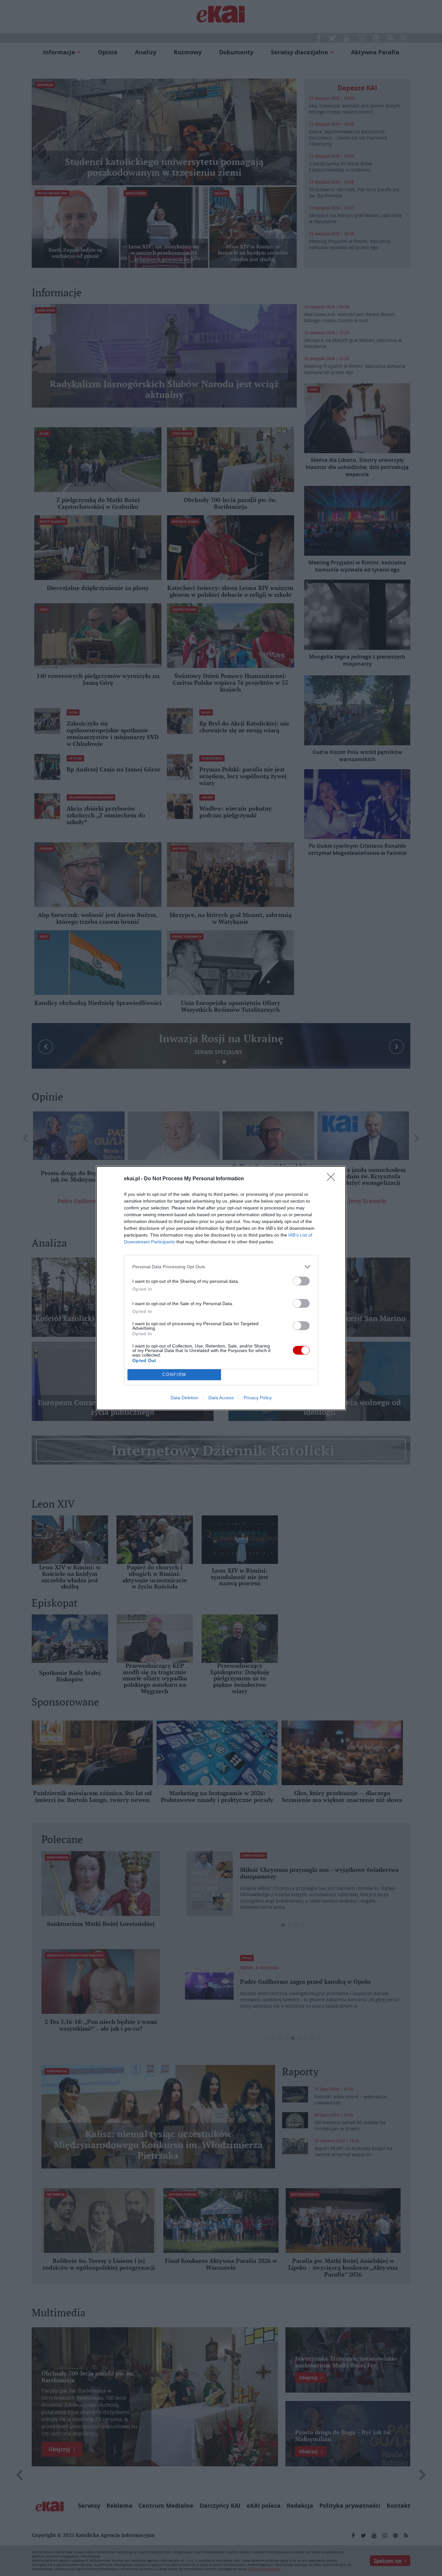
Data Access (221, 1398)
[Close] (333, 1179)
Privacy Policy (258, 1398)
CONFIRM (174, 1375)
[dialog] (221, 1288)
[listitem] (221, 1267)
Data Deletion (184, 1398)
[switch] (301, 1281)
